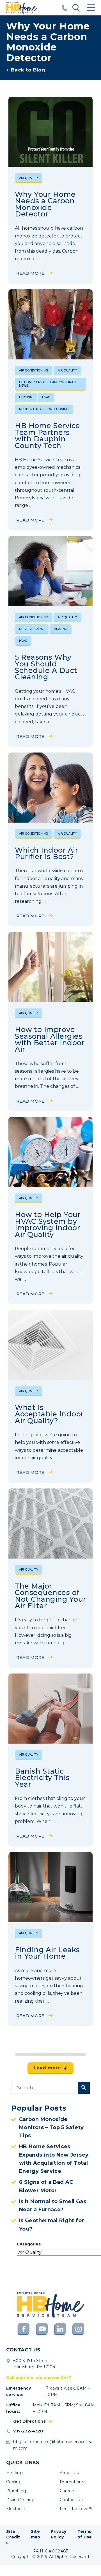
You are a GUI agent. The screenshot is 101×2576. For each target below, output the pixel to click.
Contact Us (71, 2500)
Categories (29, 2244)
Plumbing (16, 2491)
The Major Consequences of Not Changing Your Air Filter (50, 1596)
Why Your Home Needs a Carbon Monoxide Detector (45, 204)
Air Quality (29, 178)
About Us (69, 2473)
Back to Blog (28, 70)
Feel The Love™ (76, 2509)
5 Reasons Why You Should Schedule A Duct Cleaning (46, 667)
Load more (47, 2068)
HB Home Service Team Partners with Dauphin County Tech (48, 435)
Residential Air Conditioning (44, 409)
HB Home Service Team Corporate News (48, 384)
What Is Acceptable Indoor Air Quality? (49, 1414)
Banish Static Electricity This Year (42, 1778)
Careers (67, 2491)
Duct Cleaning (32, 629)
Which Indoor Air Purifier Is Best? (46, 853)
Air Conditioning (34, 370)
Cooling (14, 2482)
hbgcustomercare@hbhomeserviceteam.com (53, 2445)
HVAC (46, 397)
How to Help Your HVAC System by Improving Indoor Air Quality (48, 1224)
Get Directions (29, 2421)
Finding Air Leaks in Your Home (47, 1953)
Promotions (72, 2482)
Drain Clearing (20, 2500)
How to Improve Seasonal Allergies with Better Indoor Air (50, 1039)
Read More (30, 273)
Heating (26, 397)
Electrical (15, 2509)
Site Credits (13, 2537)
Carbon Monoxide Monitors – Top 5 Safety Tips (51, 2128)
